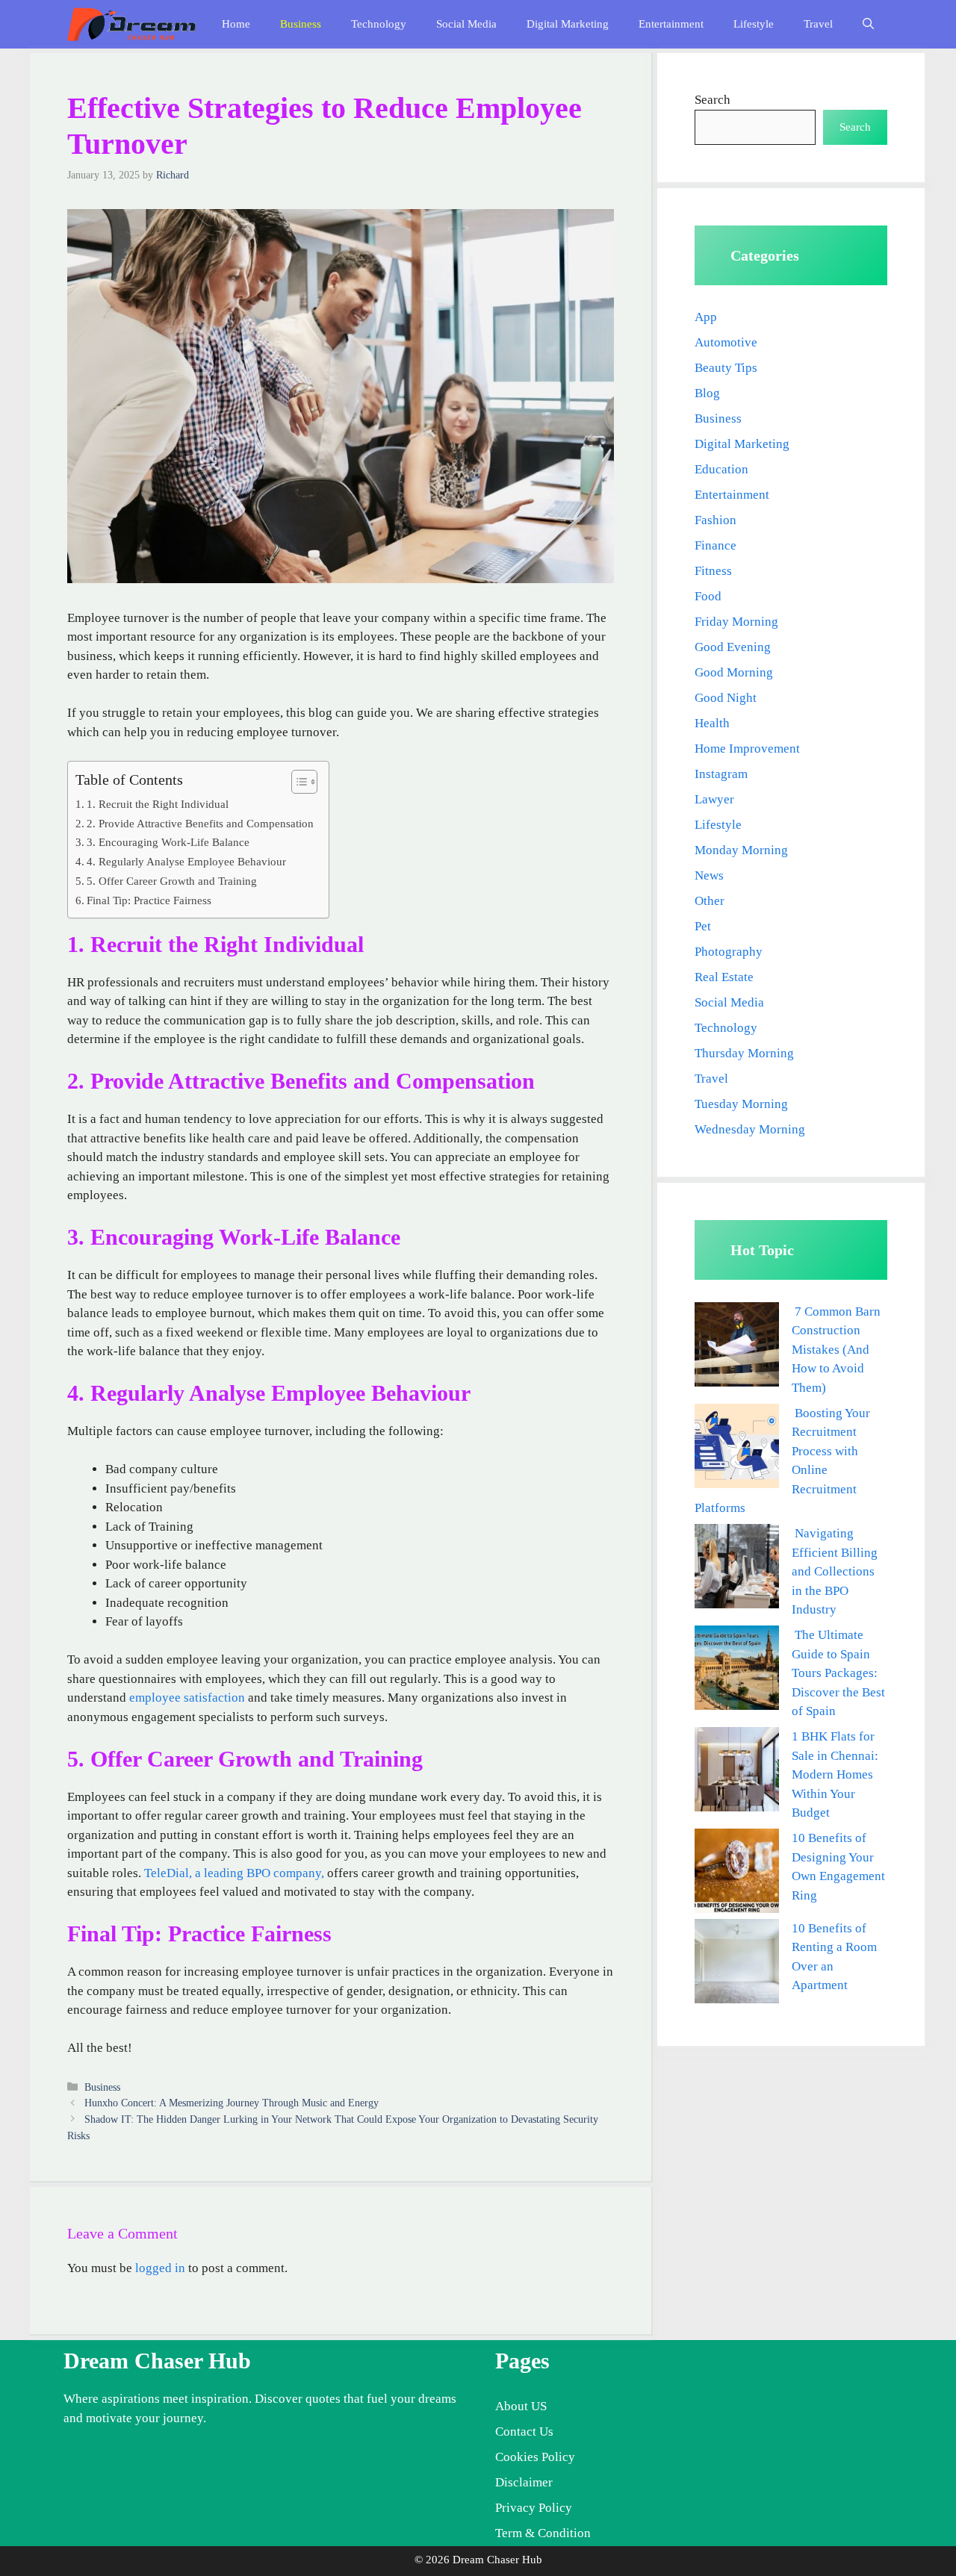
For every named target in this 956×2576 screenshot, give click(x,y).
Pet (703, 926)
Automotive (726, 342)
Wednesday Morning (750, 1129)
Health (712, 723)
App (706, 317)
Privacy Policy (534, 2508)
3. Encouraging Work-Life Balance (168, 842)
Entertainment (671, 24)
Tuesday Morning (741, 1104)
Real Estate (724, 977)
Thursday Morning (744, 1053)
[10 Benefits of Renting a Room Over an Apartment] (737, 1964)
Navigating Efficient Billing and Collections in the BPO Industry (835, 1571)
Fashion (716, 520)
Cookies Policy (535, 2457)
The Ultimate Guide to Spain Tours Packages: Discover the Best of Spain (838, 1673)
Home (236, 24)
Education (721, 469)
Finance (716, 545)
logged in (160, 2268)
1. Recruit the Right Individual (158, 804)
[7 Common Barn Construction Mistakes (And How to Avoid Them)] (737, 1347)
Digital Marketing (568, 24)
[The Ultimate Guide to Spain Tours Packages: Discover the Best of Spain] (737, 1671)
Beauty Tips (726, 368)
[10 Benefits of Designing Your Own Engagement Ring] (737, 1874)
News (709, 875)
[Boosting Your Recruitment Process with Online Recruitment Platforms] (737, 1449)
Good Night (726, 698)
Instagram (721, 774)
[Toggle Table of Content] (297, 782)
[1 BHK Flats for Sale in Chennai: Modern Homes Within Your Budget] (737, 1772)
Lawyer (714, 799)
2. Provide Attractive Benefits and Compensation (200, 823)
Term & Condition (543, 2533)
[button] (868, 24)
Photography (729, 952)
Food (708, 596)
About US (521, 2406)
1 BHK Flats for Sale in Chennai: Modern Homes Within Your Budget (835, 1774)
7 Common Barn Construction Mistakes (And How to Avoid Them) (836, 1350)
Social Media (466, 24)
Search (713, 100)
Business (301, 24)
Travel (818, 24)
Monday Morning (741, 850)
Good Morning (734, 672)
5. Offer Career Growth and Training (172, 881)
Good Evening (733, 647)
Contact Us (524, 2432)
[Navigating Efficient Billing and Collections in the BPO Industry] (737, 1569)
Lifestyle (754, 24)
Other (710, 901)
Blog (707, 393)
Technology (379, 24)
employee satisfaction (187, 1698)
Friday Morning (736, 622)
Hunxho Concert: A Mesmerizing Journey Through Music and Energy (232, 2103)
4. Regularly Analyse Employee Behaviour (186, 861)
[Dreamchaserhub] (131, 24)
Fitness (713, 571)
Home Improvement (747, 749)
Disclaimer (524, 2482)
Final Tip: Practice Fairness (149, 900)
